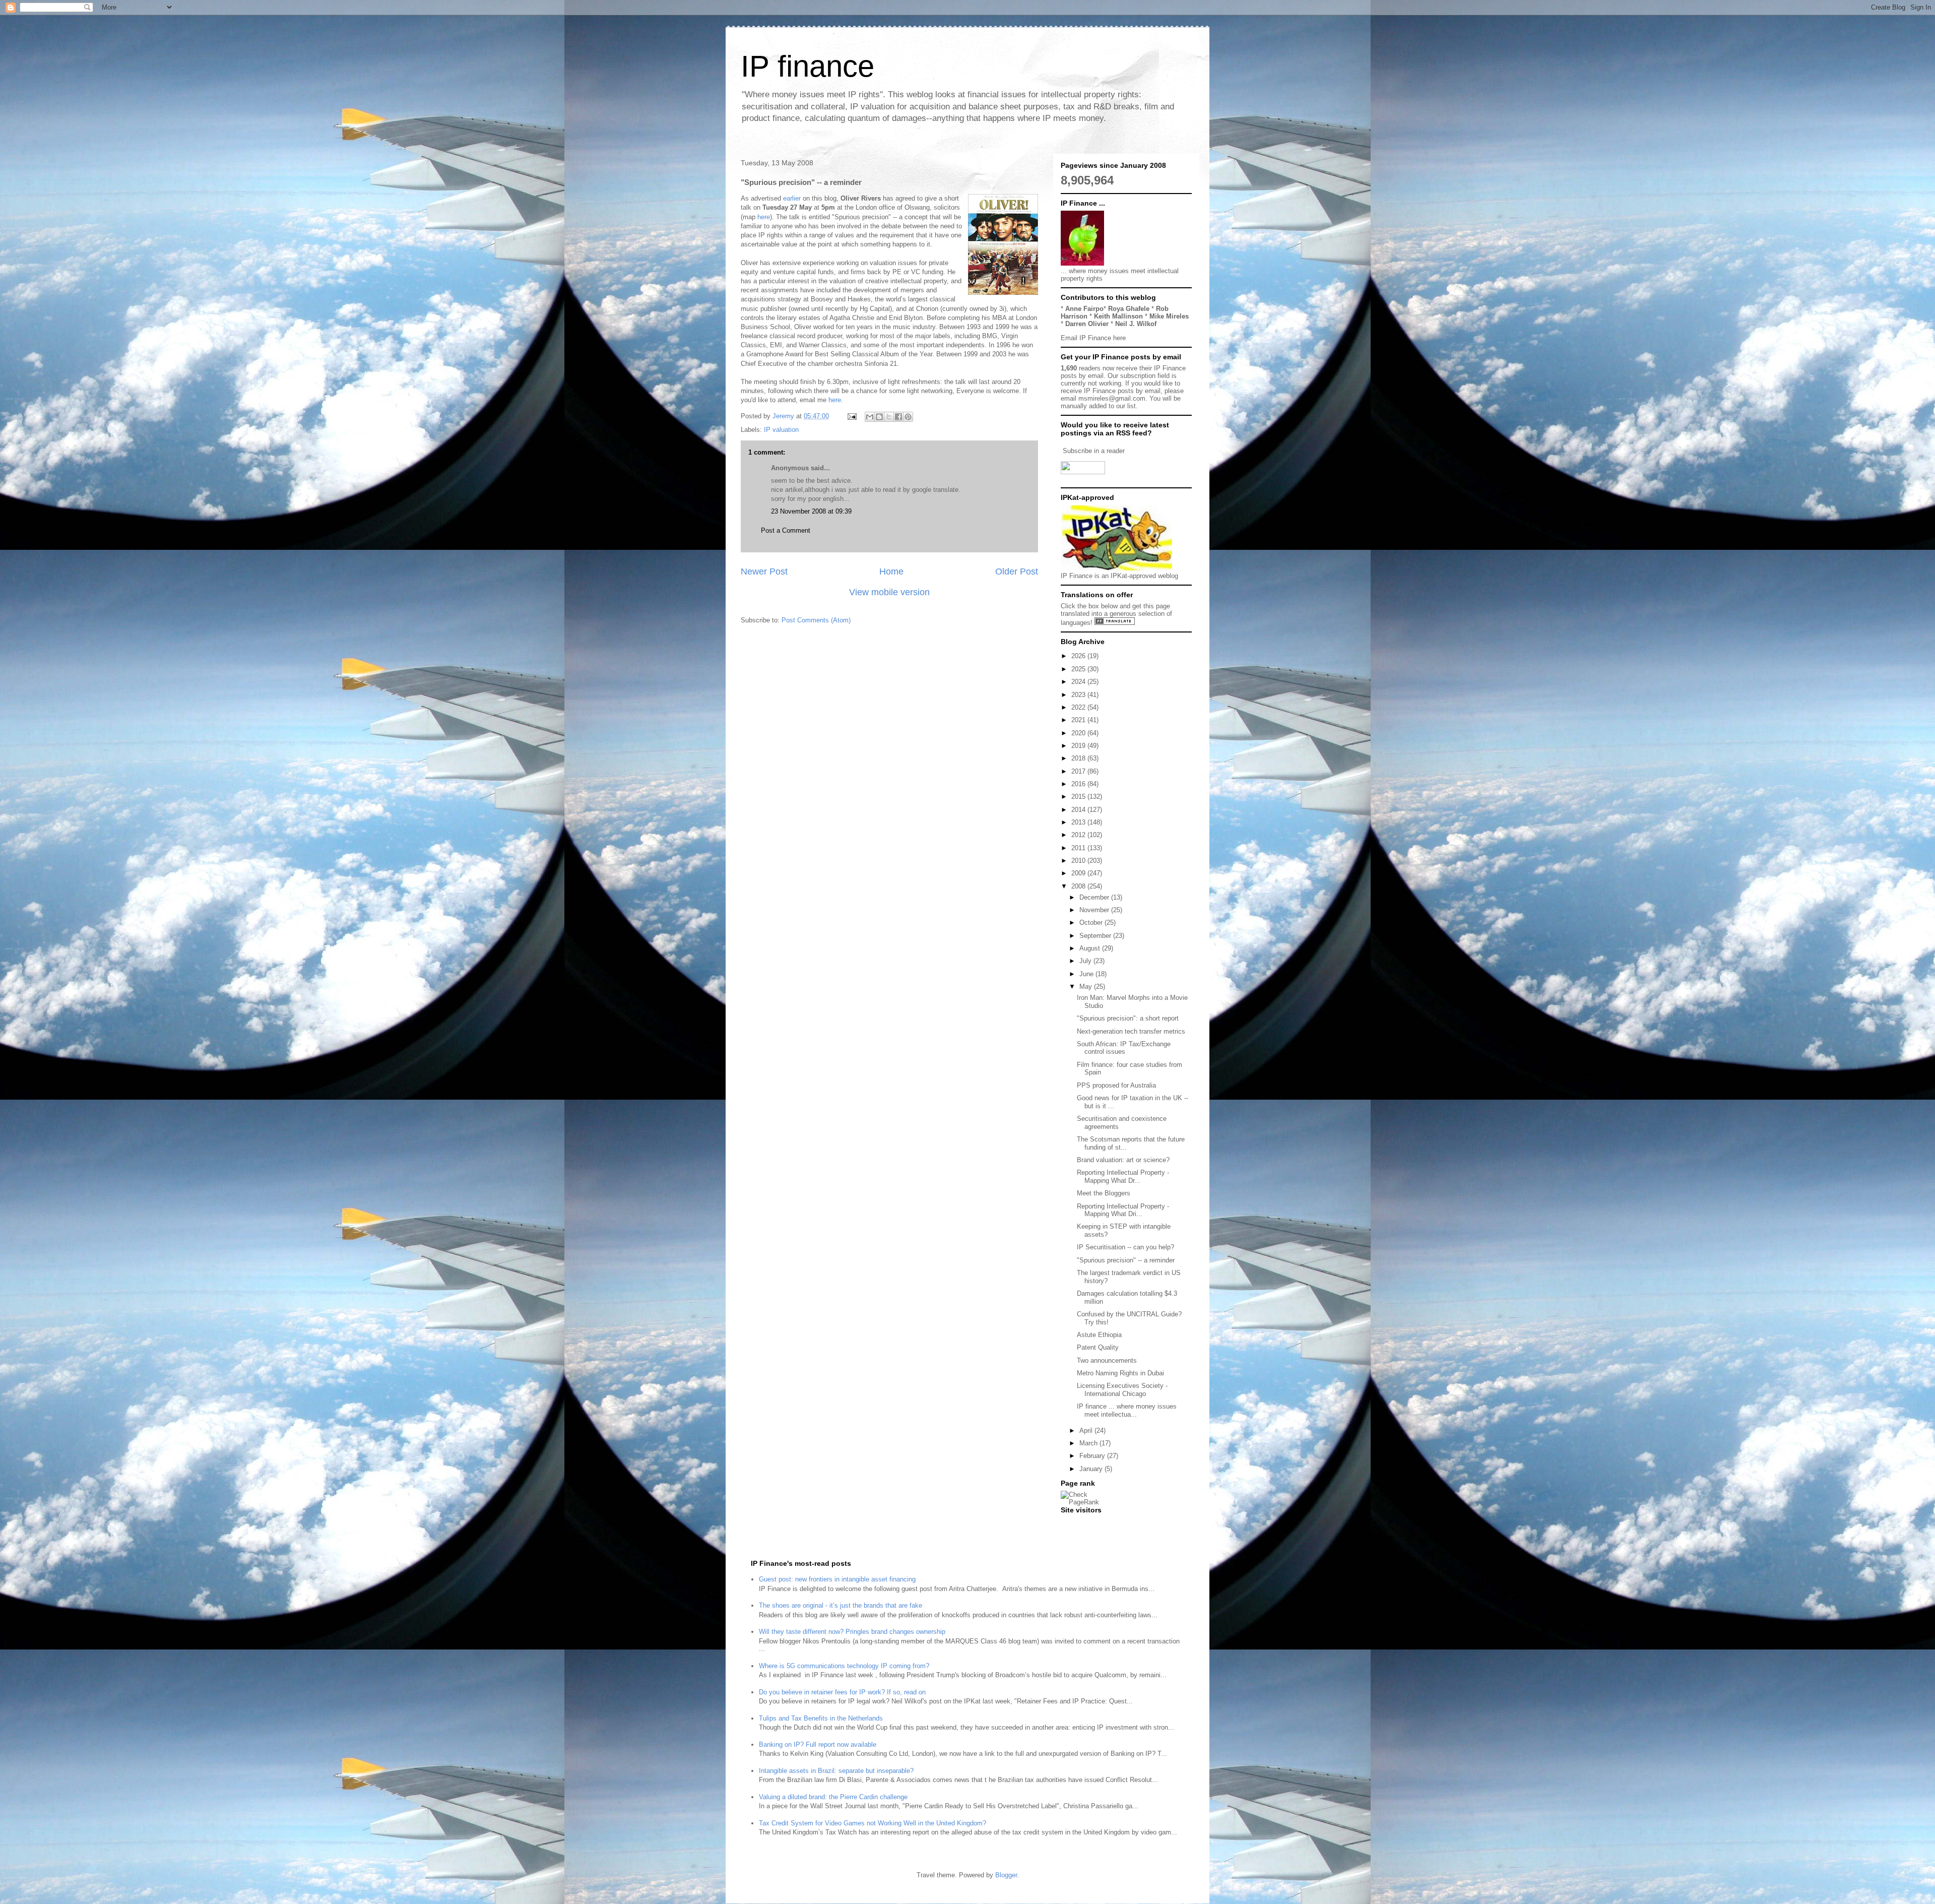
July (1086, 961)
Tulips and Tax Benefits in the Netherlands (821, 1718)
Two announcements (1107, 1360)
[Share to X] (889, 417)
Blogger (1006, 1875)
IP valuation (781, 430)
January (1092, 1469)
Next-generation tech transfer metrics (1131, 1031)
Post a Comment (786, 530)
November (1095, 910)
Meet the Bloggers (1104, 1193)
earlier (793, 198)
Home (891, 572)
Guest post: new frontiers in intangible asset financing (837, 1579)
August (1091, 948)
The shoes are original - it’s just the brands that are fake (841, 1605)
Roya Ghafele (1129, 309)
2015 (1079, 797)
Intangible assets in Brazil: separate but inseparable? (836, 1771)
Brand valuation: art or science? (1123, 1160)
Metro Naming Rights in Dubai (1120, 1373)
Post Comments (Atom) (816, 620)
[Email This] (870, 417)
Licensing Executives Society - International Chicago (1122, 1390)
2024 (1079, 682)
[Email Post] (851, 416)
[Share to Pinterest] (908, 417)
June (1087, 974)
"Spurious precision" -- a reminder (1126, 1260)
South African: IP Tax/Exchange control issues (1124, 1048)
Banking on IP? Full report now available (818, 1744)
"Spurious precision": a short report (1128, 1018)
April (1087, 1431)
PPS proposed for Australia (1116, 1085)
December (1095, 897)
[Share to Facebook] (898, 417)
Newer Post (764, 572)
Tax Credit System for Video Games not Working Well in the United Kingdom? (873, 1823)
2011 (1079, 848)
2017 (1079, 771)
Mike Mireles (1169, 316)
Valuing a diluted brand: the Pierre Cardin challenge (833, 1797)
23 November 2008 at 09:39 (811, 511)
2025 (1079, 669)
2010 (1079, 861)
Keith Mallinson (1118, 316)
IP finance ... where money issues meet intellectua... (1127, 1410)
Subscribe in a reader (1094, 451)
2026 (1079, 656)
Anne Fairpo (1084, 309)
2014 (1079, 810)
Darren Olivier (1087, 324)
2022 (1079, 707)
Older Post (1017, 572)
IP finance (808, 66)
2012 (1079, 835)
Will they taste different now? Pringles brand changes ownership (852, 1632)
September (1096, 936)
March (1089, 1443)
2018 (1079, 758)
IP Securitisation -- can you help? (1125, 1247)
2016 (1079, 784)
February (1093, 1456)
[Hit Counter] (1078, 1523)
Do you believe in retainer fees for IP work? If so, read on (842, 1692)
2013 (1079, 822)
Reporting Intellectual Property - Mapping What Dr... (1123, 1177)
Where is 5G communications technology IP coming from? (844, 1666)
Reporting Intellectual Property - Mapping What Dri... (1123, 1210)
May (1087, 987)
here (764, 217)
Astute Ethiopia (1099, 1335)
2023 (1079, 695)
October (1092, 923)
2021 (1079, 720)
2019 (1079, 746)
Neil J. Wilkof (1136, 324)
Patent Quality (1098, 1347)
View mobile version (889, 592)
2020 (1079, 733)
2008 (1079, 886)
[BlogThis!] (879, 417)
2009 (1079, 873)
